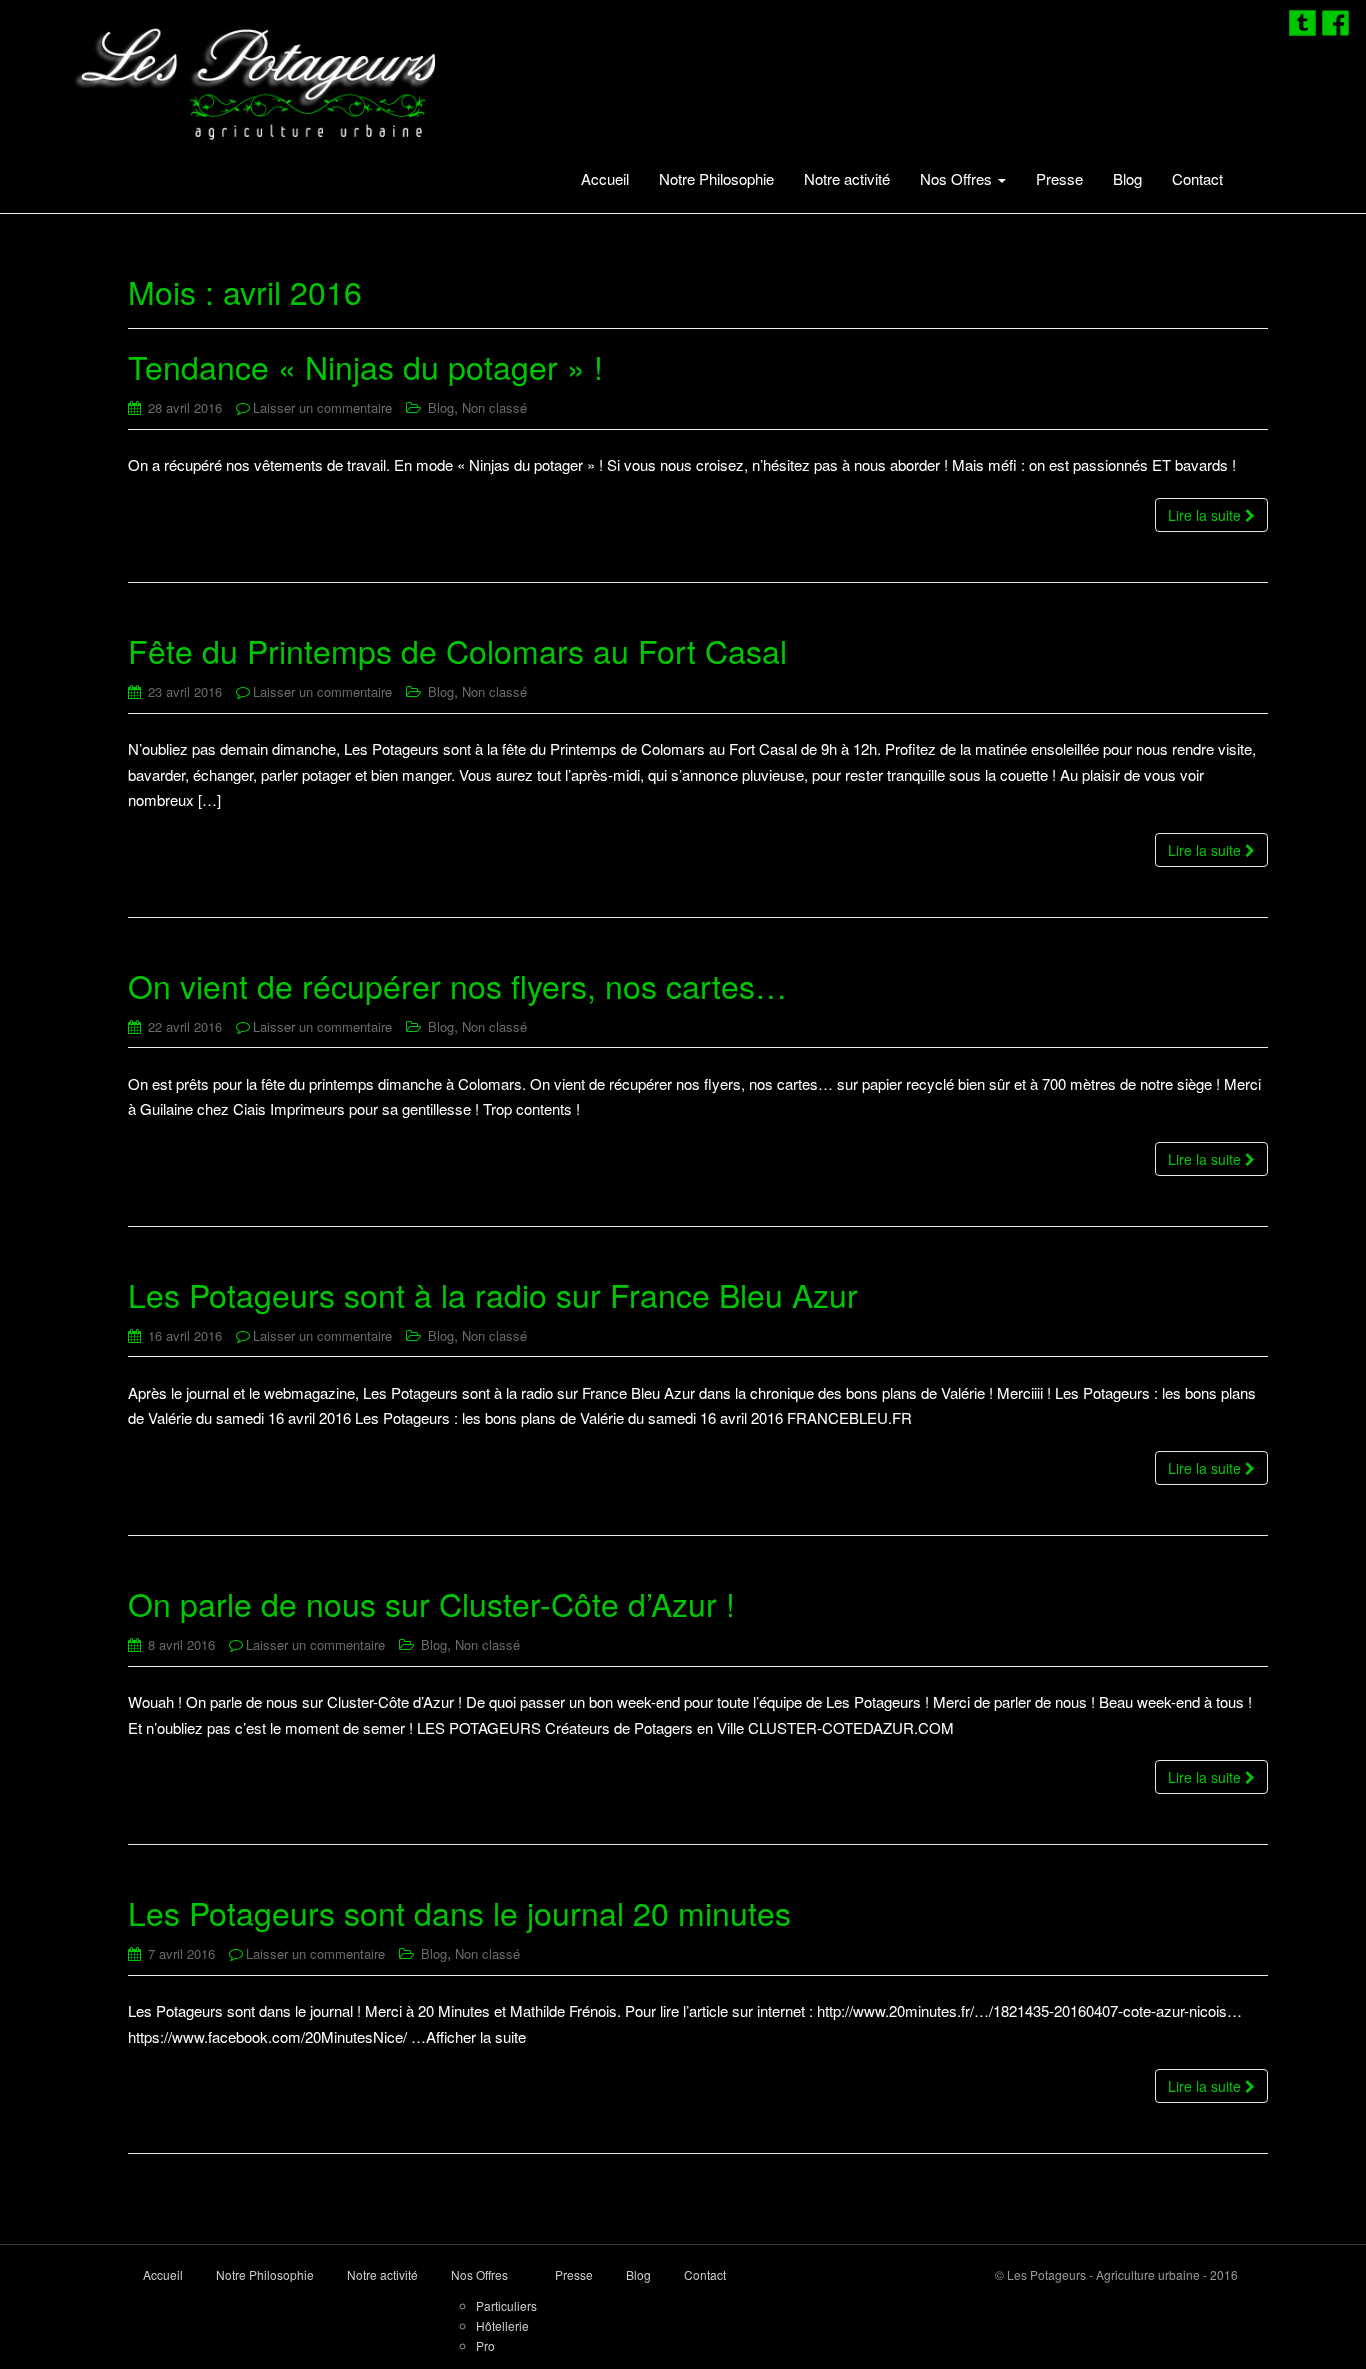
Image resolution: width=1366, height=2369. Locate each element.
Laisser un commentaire (322, 407)
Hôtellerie (502, 2325)
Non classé (494, 407)
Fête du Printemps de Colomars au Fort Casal (457, 650)
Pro (485, 2345)
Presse (1059, 178)
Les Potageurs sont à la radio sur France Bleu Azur (493, 1294)
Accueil (605, 178)
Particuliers (506, 2305)
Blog (1127, 178)
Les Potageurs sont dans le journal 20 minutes (459, 1912)
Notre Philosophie (716, 178)
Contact (1197, 178)
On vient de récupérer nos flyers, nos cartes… (457, 985)
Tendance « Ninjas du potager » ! (365, 366)
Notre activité (847, 178)
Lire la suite (1206, 515)
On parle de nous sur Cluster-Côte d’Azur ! (431, 1603)
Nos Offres (958, 178)
